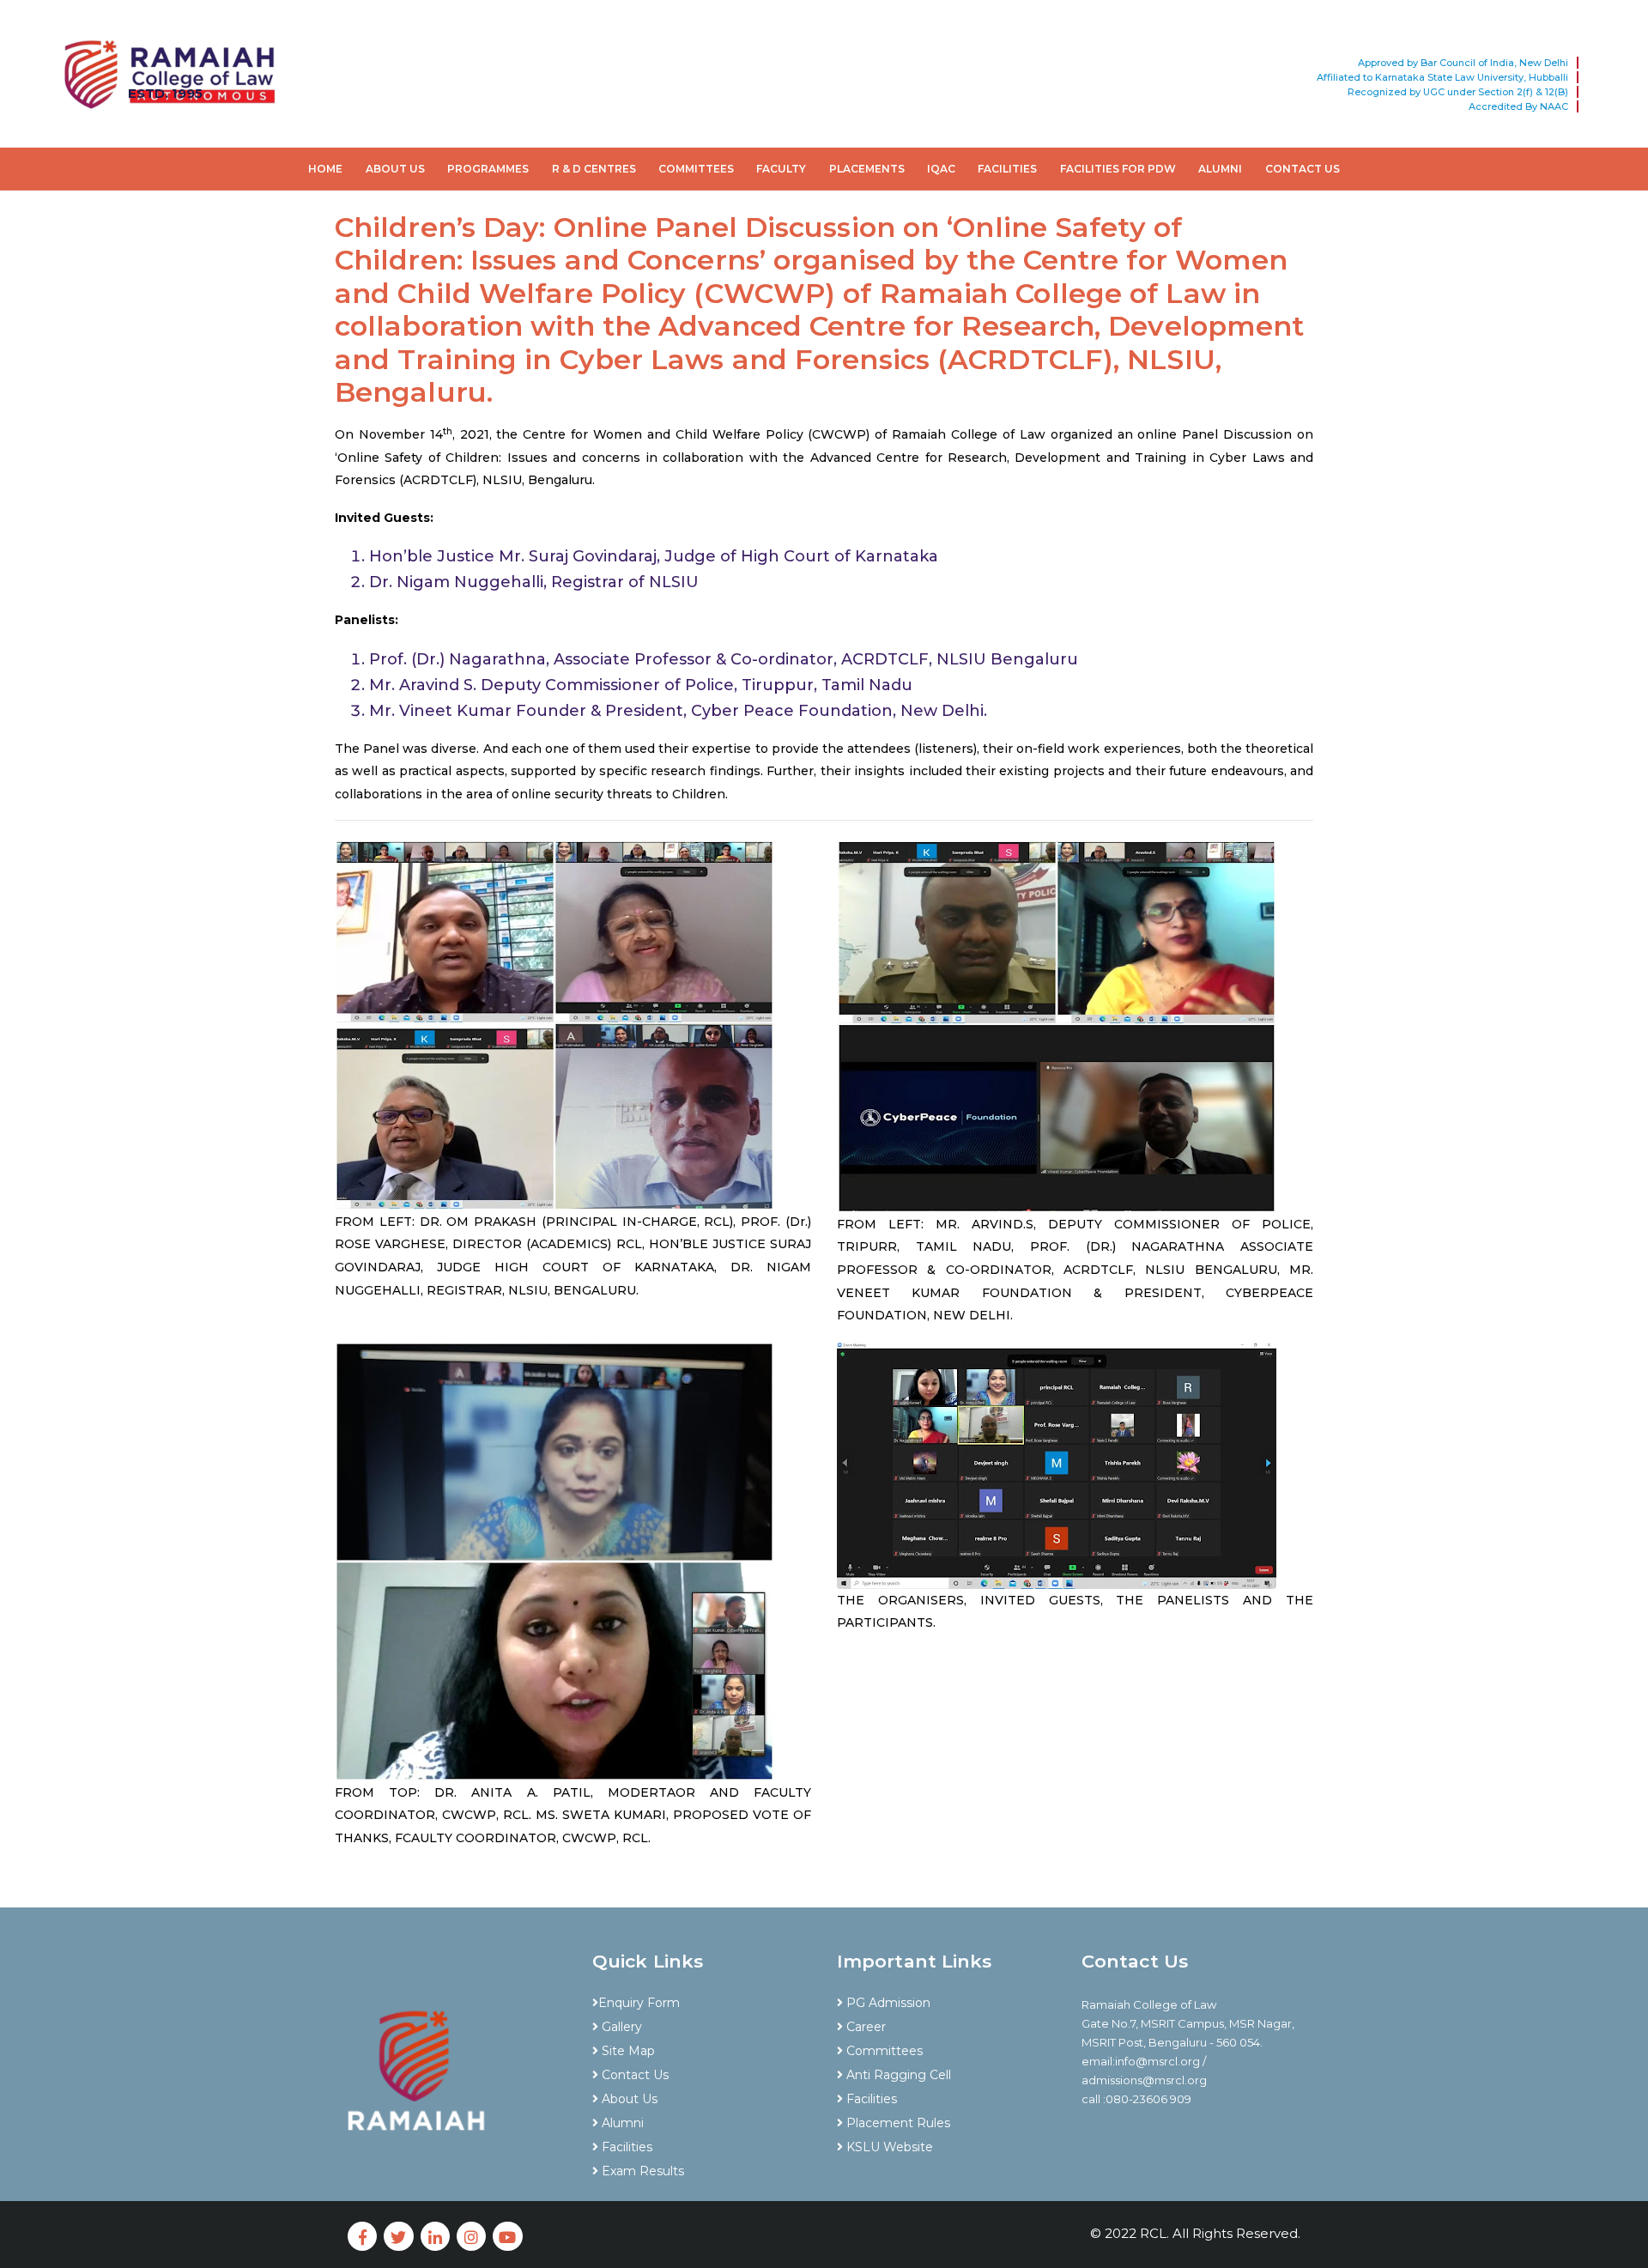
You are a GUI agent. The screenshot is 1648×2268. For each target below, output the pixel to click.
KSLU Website (888, 2147)
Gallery (620, 2027)
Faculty (781, 169)
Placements (867, 169)
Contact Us (1303, 169)
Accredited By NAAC (1518, 106)
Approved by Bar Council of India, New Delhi (1463, 63)
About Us (395, 169)
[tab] (702, 1973)
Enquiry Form (639, 2003)
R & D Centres (594, 169)
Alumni (1220, 169)
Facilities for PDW (1118, 169)
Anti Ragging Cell (897, 2075)
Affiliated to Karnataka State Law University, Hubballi (1442, 77)
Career (864, 2027)
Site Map (627, 2051)
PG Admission (887, 2003)
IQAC (941, 169)
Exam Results (641, 2171)
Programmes (488, 169)
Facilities (1007, 169)
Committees (696, 169)
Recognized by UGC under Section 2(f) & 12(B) (1458, 92)
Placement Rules (897, 2123)
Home (325, 169)
